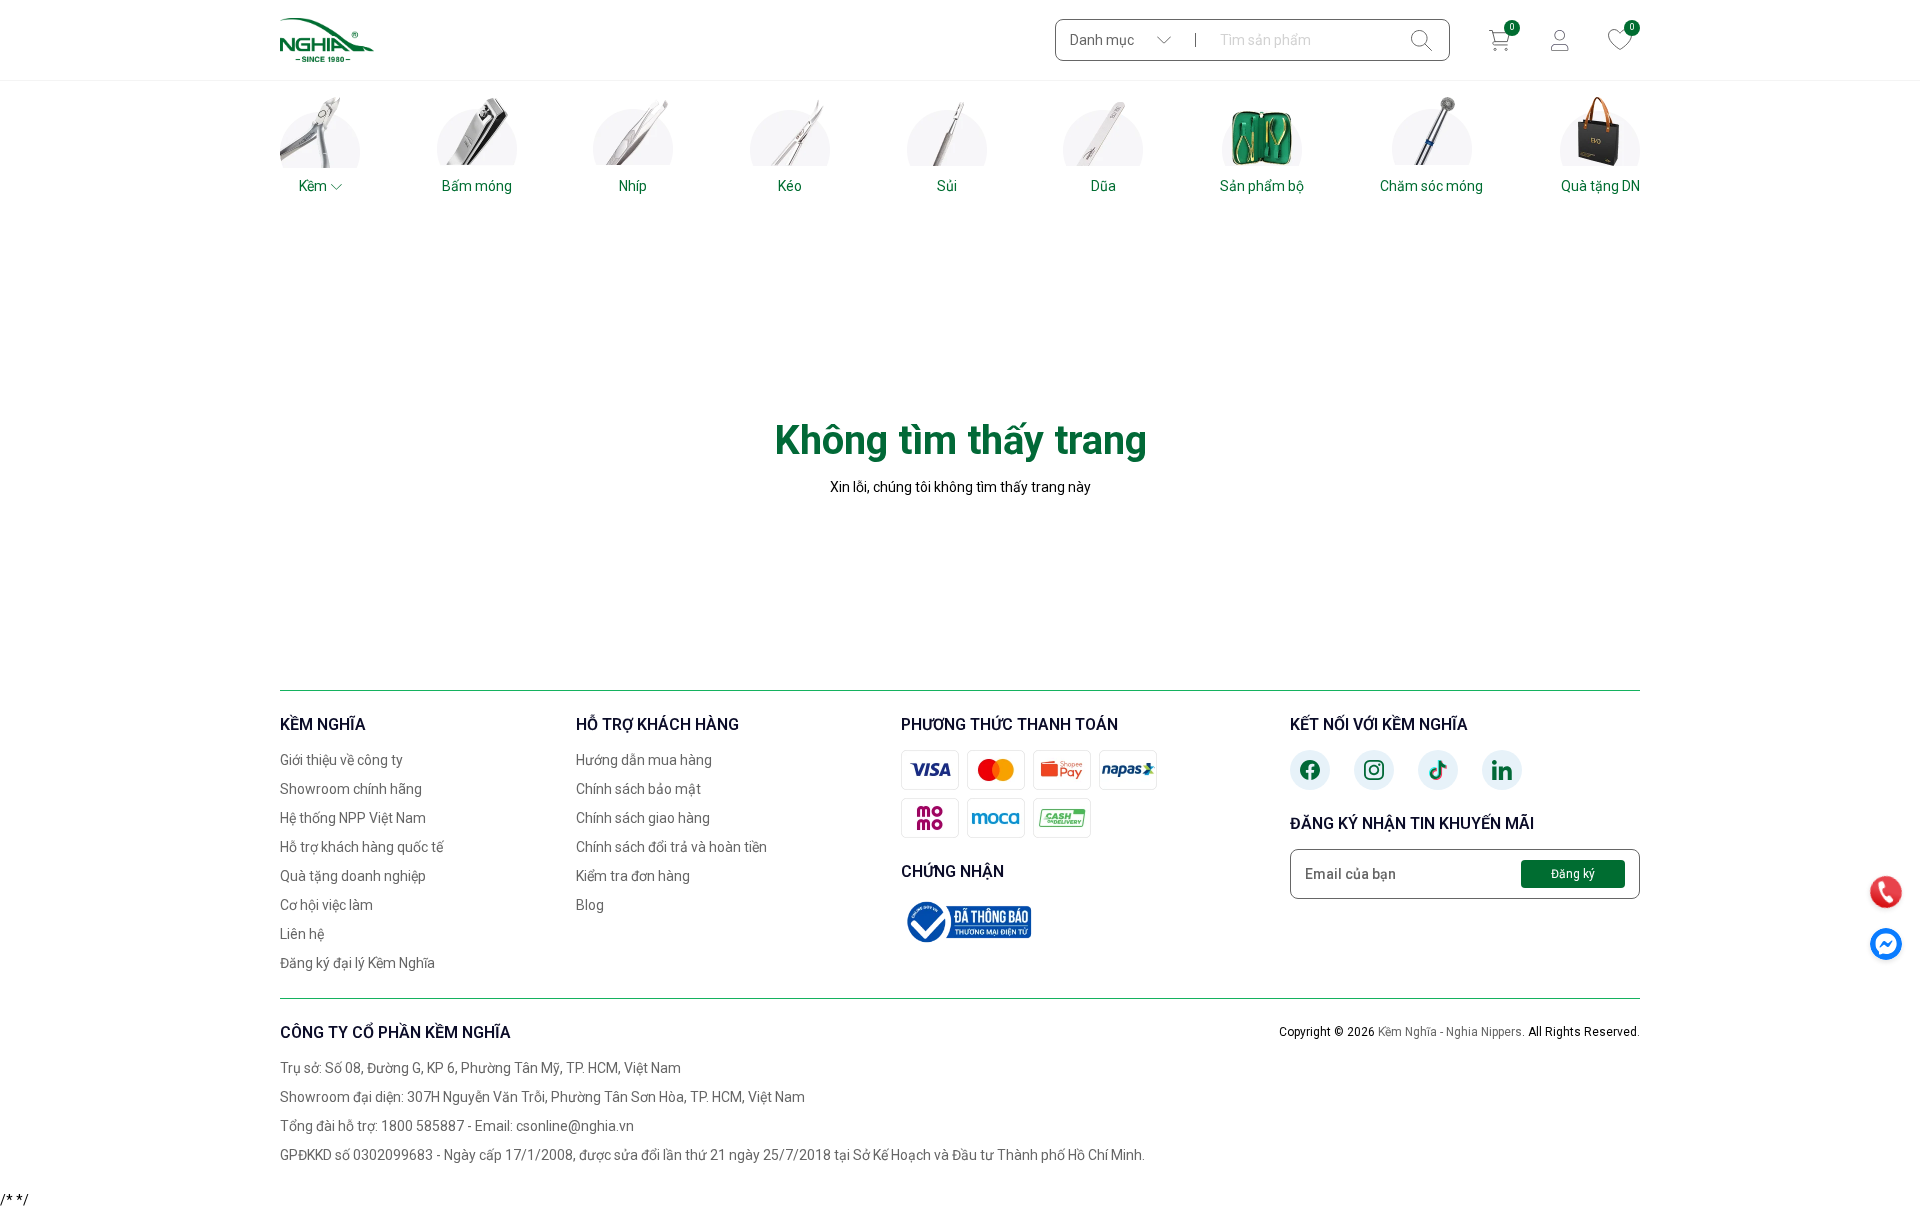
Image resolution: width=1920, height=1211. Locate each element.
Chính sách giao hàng (643, 818)
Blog (590, 905)
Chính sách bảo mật (638, 789)
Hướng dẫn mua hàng (644, 760)
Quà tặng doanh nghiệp (353, 876)
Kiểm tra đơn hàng (633, 876)
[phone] (1886, 892)
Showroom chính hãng (351, 789)
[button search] (1421, 40)
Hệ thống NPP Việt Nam (353, 818)
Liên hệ (302, 934)
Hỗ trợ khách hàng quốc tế (361, 847)
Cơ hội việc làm (326, 905)
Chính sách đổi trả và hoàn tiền (671, 847)
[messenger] (1886, 944)
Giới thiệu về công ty (341, 760)
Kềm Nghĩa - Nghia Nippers (1450, 1032)
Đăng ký (1573, 874)
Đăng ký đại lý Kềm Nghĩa (357, 963)
